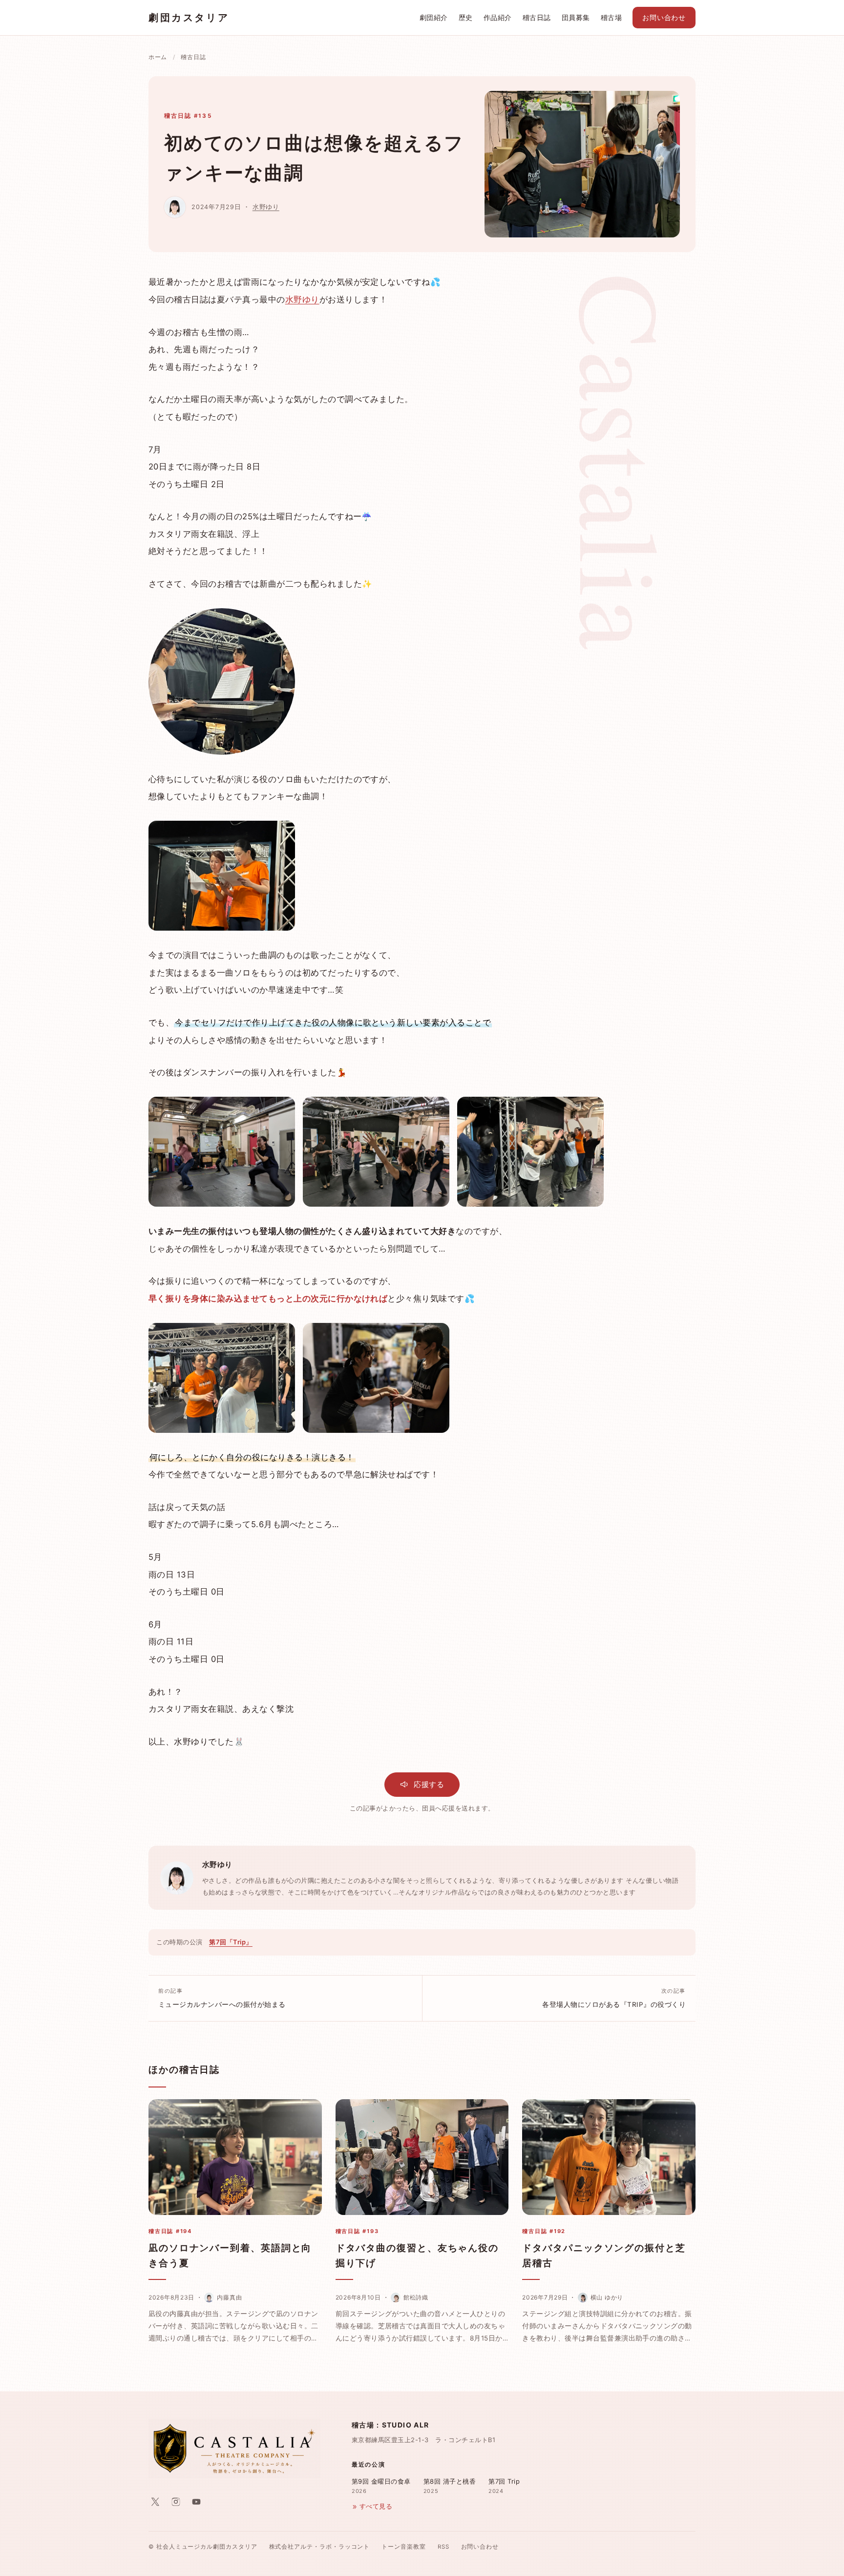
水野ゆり (266, 207)
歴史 (466, 18)
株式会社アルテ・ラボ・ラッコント (320, 2547)
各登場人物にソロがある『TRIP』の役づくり (614, 1998)
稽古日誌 (537, 18)
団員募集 (576, 18)
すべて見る (376, 2506)
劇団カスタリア (189, 18)
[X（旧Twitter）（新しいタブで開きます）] (155, 2502)
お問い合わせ (664, 18)
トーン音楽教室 (403, 2547)
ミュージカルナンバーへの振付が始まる (222, 1998)
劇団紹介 (434, 18)
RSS (443, 2547)
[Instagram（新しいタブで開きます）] (176, 2502)
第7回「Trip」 (231, 1942)
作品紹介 (498, 18)
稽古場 (611, 18)
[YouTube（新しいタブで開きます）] (196, 2502)
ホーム (158, 57)
